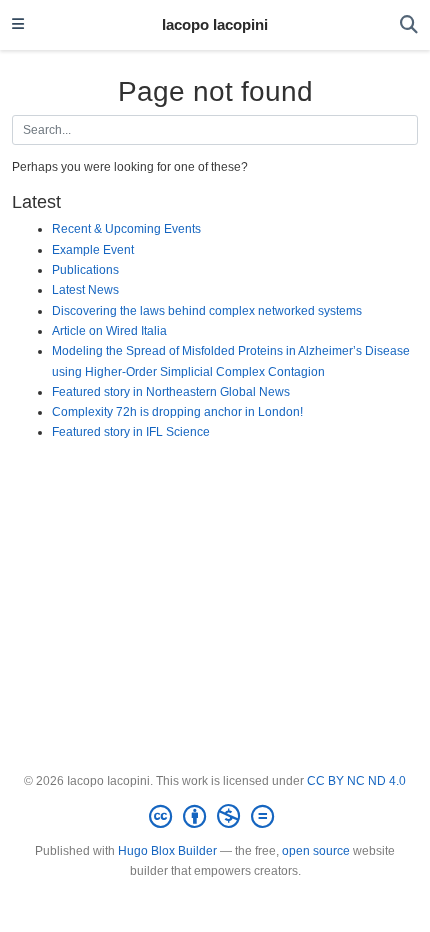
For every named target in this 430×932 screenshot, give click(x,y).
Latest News (85, 290)
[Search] (409, 25)
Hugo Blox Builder (167, 851)
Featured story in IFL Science (131, 432)
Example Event (93, 250)
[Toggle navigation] (18, 25)
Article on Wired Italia (109, 331)
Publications (85, 270)
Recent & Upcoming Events (126, 229)
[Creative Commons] (215, 817)
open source (316, 851)
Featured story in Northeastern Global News (171, 392)
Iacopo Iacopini (215, 25)
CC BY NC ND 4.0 (356, 781)
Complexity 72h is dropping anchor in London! (177, 412)
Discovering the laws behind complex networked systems (207, 311)
